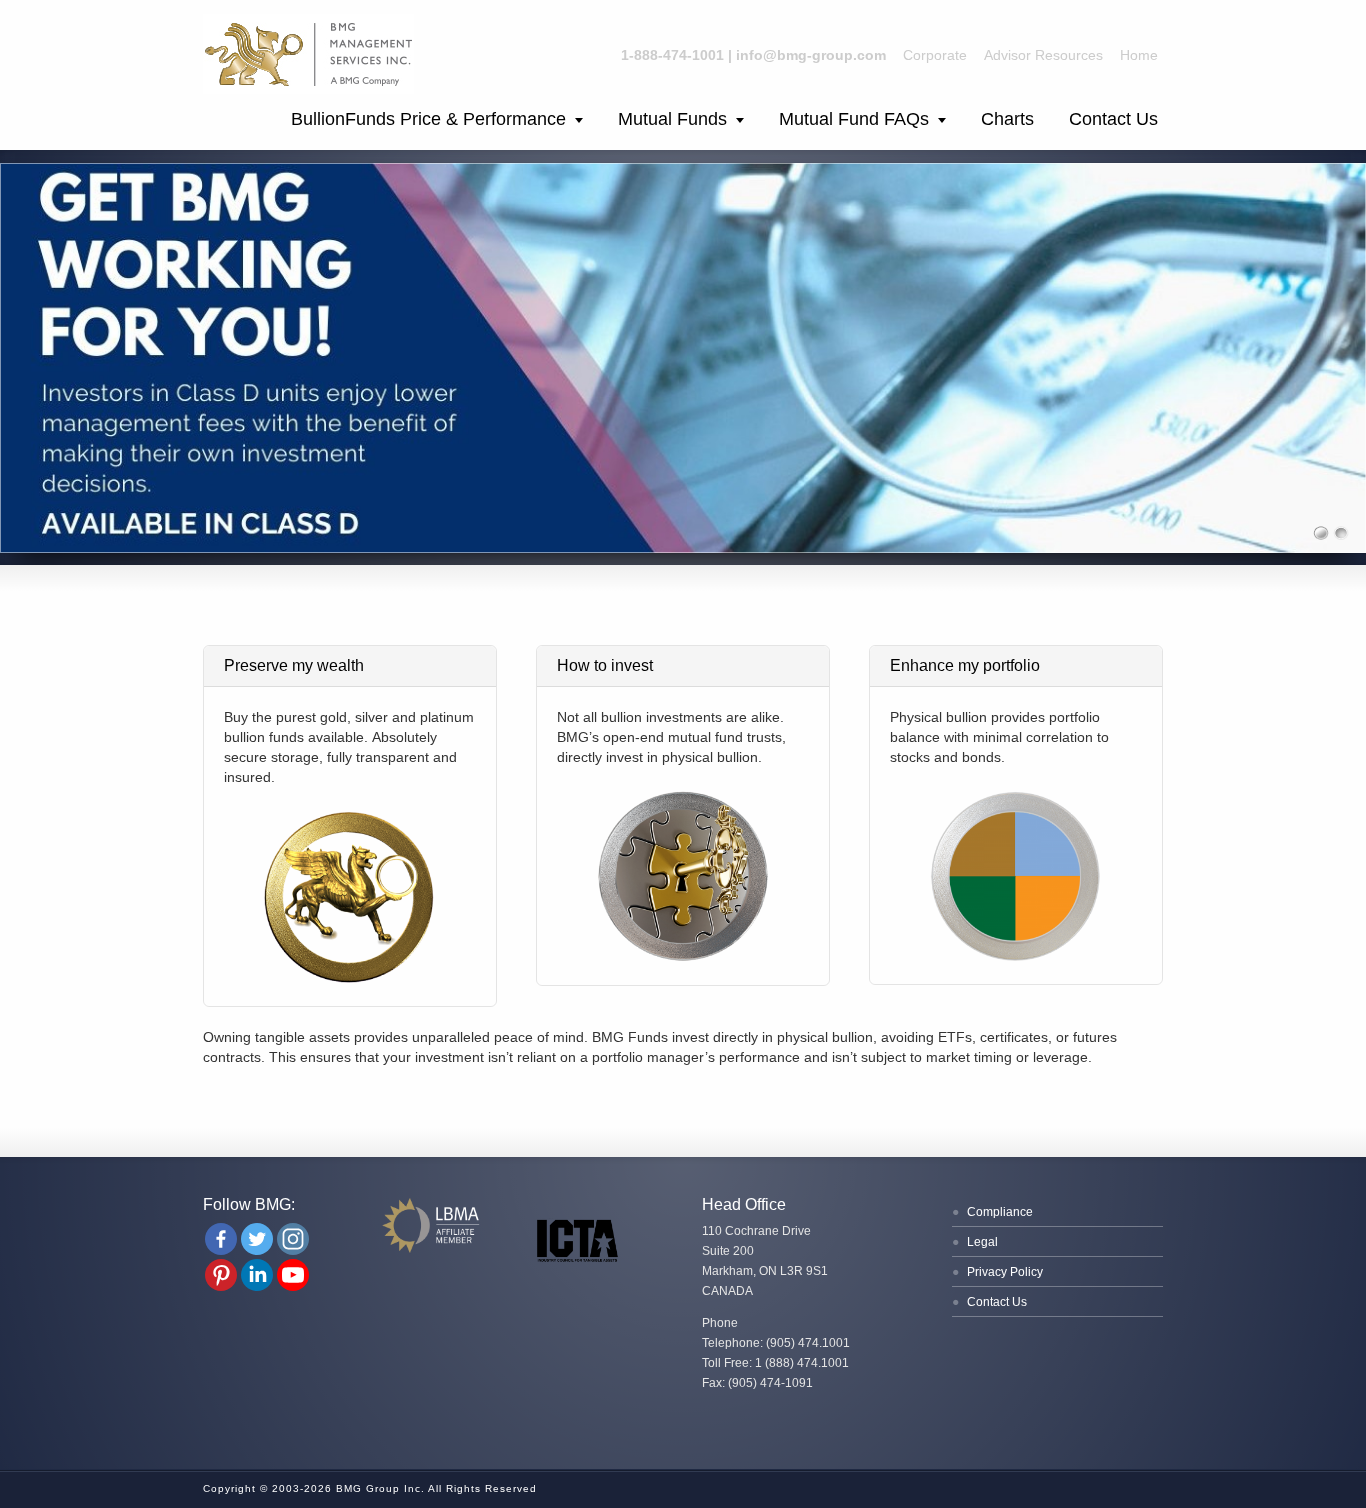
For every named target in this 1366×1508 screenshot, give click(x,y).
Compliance (1000, 1212)
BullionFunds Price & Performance (428, 119)
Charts (1007, 119)
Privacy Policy (1005, 1272)
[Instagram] (293, 1239)
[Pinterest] (221, 1275)
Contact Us (1113, 119)
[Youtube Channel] (293, 1275)
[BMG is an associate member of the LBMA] (433, 1251)
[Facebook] (221, 1239)
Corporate (935, 55)
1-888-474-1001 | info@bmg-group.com (753, 55)
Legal (982, 1242)
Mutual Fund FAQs (854, 119)
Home (1139, 55)
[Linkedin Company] (257, 1275)
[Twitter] (257, 1239)
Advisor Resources (1043, 55)
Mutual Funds (672, 119)
